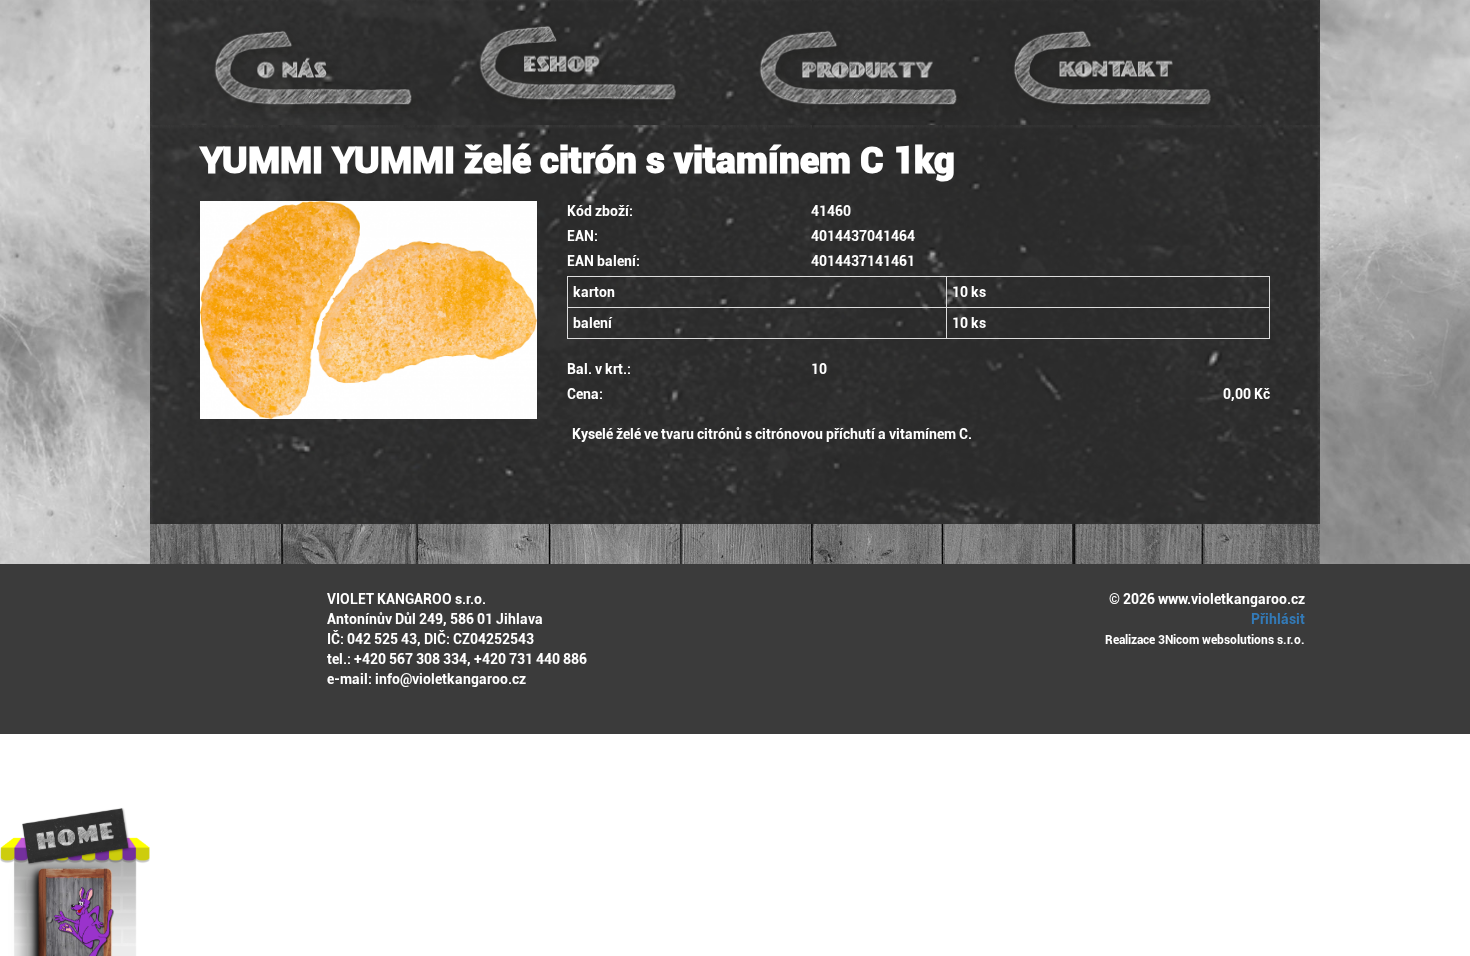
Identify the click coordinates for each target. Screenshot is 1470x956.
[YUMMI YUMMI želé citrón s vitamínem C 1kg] (368, 310)
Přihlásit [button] (1276, 619)
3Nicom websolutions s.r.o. (1231, 640)
